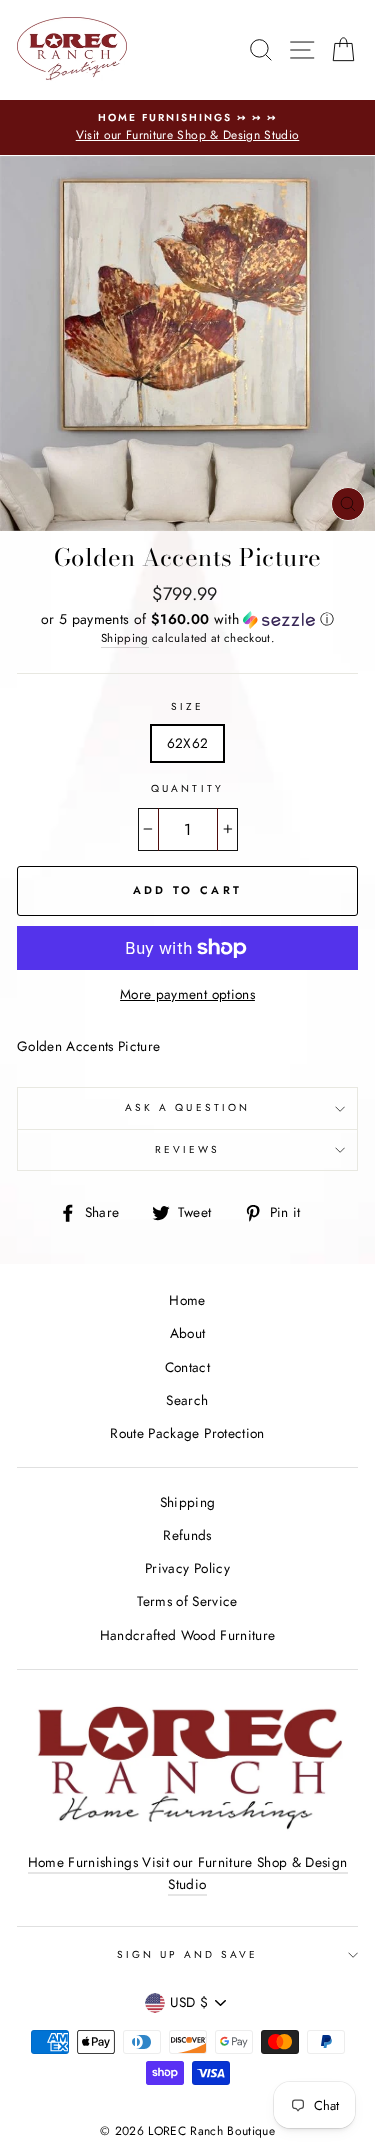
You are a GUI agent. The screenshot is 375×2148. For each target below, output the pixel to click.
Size (187, 706)
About (188, 1333)
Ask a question (187, 1107)
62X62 (188, 743)
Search (187, 1400)
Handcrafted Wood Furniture (188, 1635)
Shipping (125, 638)
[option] (187, 128)
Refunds (187, 1535)
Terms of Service (187, 1601)
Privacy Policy (187, 1568)
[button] (187, 619)
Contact (187, 1367)
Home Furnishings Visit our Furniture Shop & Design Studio (188, 1873)
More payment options (187, 994)
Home (187, 1300)
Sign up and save (188, 1954)
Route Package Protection (187, 1433)
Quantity (187, 788)
